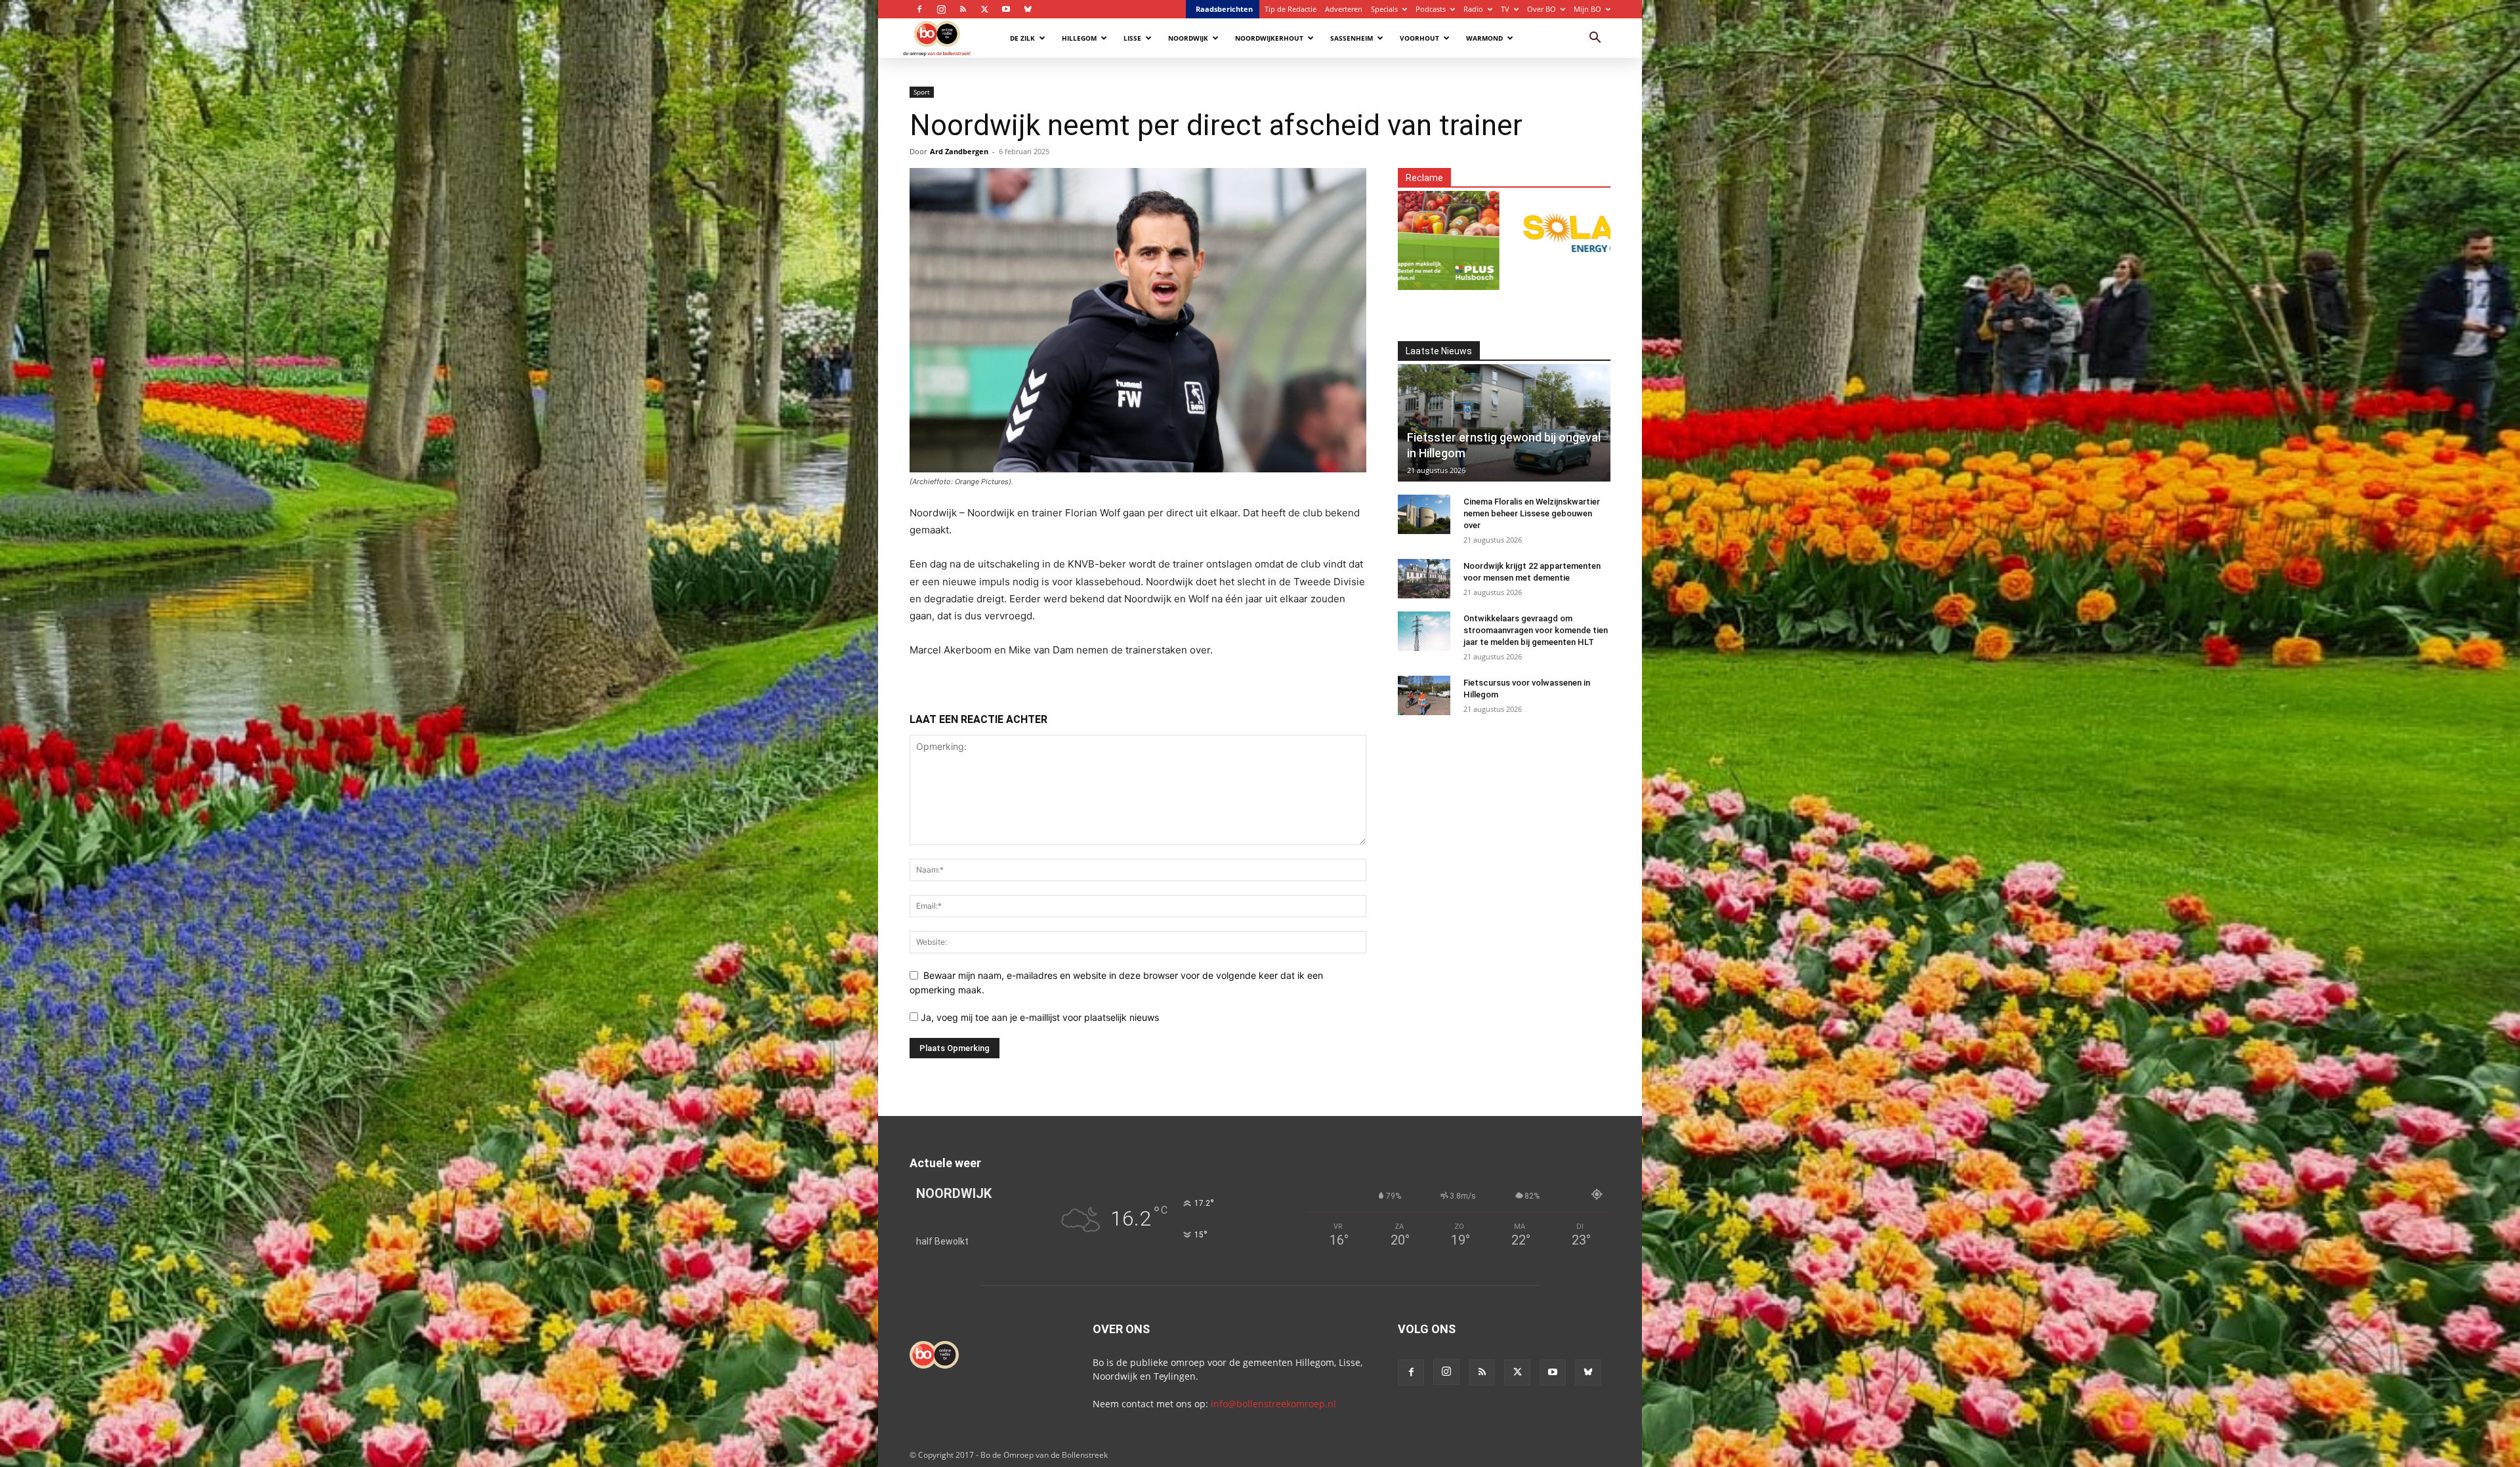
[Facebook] (919, 9)
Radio (1473, 9)
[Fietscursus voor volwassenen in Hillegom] (1424, 695)
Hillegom (1079, 38)
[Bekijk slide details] (1414, 233)
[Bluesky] (1028, 9)
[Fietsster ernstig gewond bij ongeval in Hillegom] (1504, 423)
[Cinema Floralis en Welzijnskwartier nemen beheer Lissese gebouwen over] (1424, 514)
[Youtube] (1006, 9)
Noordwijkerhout (1269, 38)
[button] (1595, 39)
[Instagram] (941, 9)
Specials (1384, 9)
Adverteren (1344, 9)
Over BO (1542, 9)
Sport (922, 92)
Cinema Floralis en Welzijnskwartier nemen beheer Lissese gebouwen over (1532, 513)
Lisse (1132, 38)
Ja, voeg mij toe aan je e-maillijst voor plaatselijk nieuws (1039, 1017)
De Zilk (1022, 38)
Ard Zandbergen (959, 151)
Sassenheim (1352, 38)
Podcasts (1431, 9)
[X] (984, 9)
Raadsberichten (1224, 9)
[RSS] (963, 9)
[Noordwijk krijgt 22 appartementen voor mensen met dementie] (1424, 579)
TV (1505, 9)
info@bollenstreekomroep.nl (1273, 1404)
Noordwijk (1188, 38)
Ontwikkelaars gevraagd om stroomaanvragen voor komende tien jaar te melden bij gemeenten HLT (1536, 630)
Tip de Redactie (1291, 9)
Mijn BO (1587, 9)
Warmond (1484, 38)
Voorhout (1419, 38)
